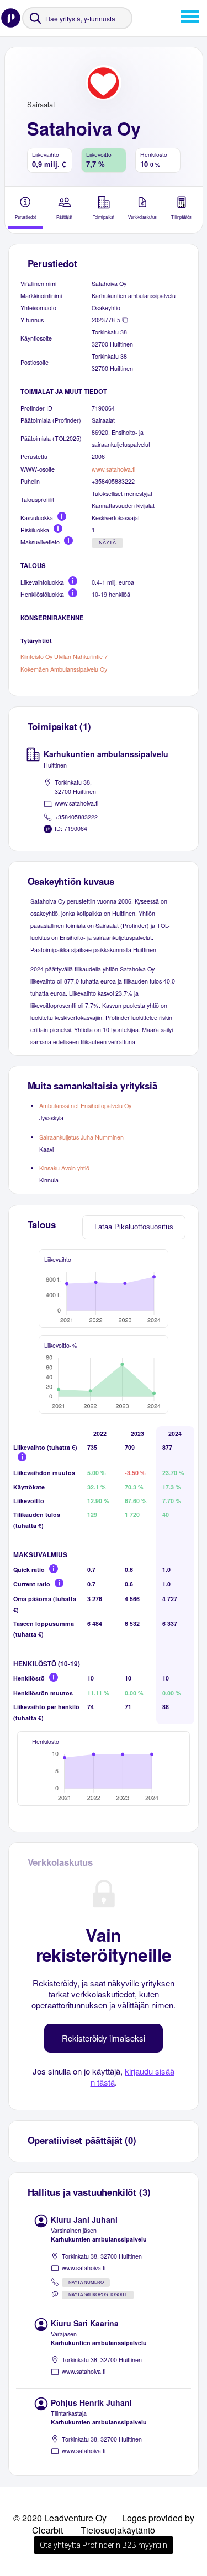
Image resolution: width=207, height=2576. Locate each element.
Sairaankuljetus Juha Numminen (81, 1137)
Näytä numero (86, 2283)
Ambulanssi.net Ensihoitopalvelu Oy (85, 1106)
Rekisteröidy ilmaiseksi (104, 2038)
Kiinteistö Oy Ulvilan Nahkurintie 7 (64, 657)
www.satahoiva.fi (113, 469)
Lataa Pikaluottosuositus (134, 1227)
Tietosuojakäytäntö (118, 2530)
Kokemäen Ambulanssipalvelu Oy (64, 669)
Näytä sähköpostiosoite (98, 2295)
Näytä (107, 543)
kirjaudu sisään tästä (133, 2077)
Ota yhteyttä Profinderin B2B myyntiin (104, 2545)
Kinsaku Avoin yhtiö (64, 1168)
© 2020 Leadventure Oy (60, 2518)
